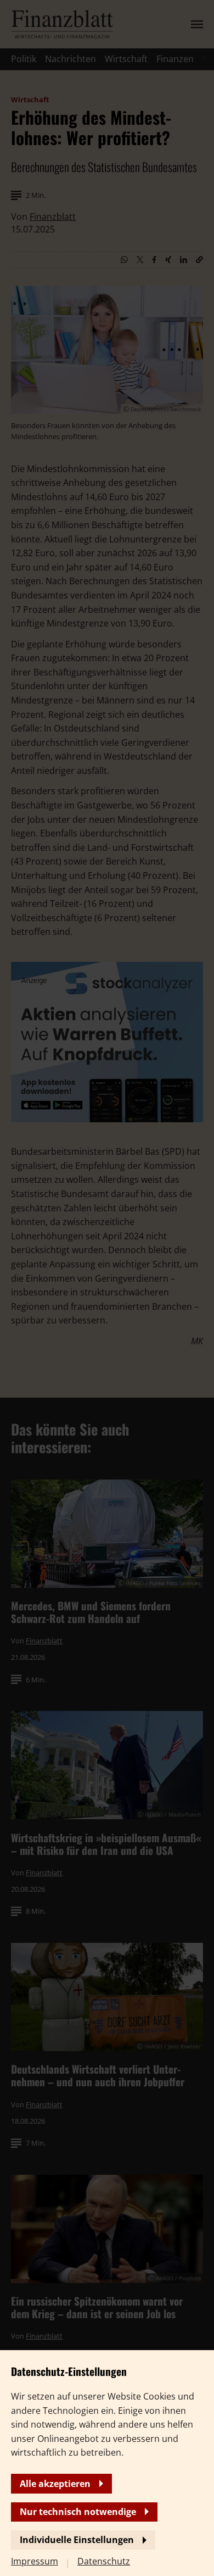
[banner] (107, 1288)
